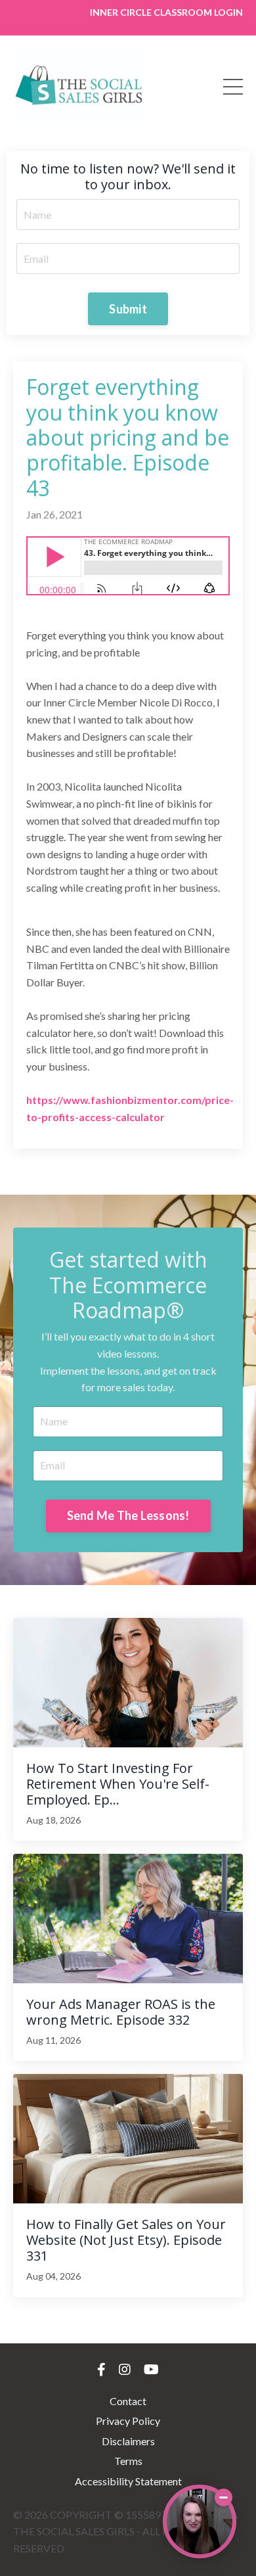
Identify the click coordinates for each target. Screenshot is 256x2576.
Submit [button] (128, 309)
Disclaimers (128, 2441)
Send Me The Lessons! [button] (128, 1515)
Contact (128, 2401)
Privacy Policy (128, 2421)
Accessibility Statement (128, 2481)
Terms (128, 2461)
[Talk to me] (200, 2521)
